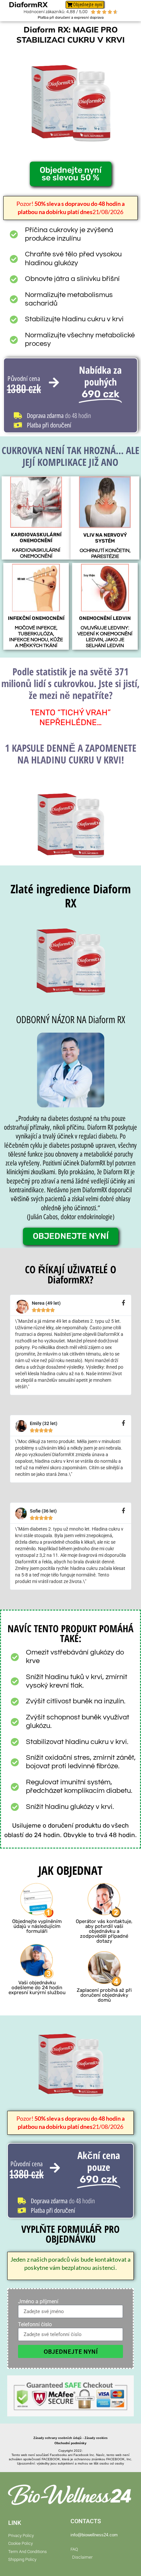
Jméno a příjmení (38, 2302)
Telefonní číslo (35, 2325)
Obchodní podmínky (70, 2443)
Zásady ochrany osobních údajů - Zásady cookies (70, 2438)
